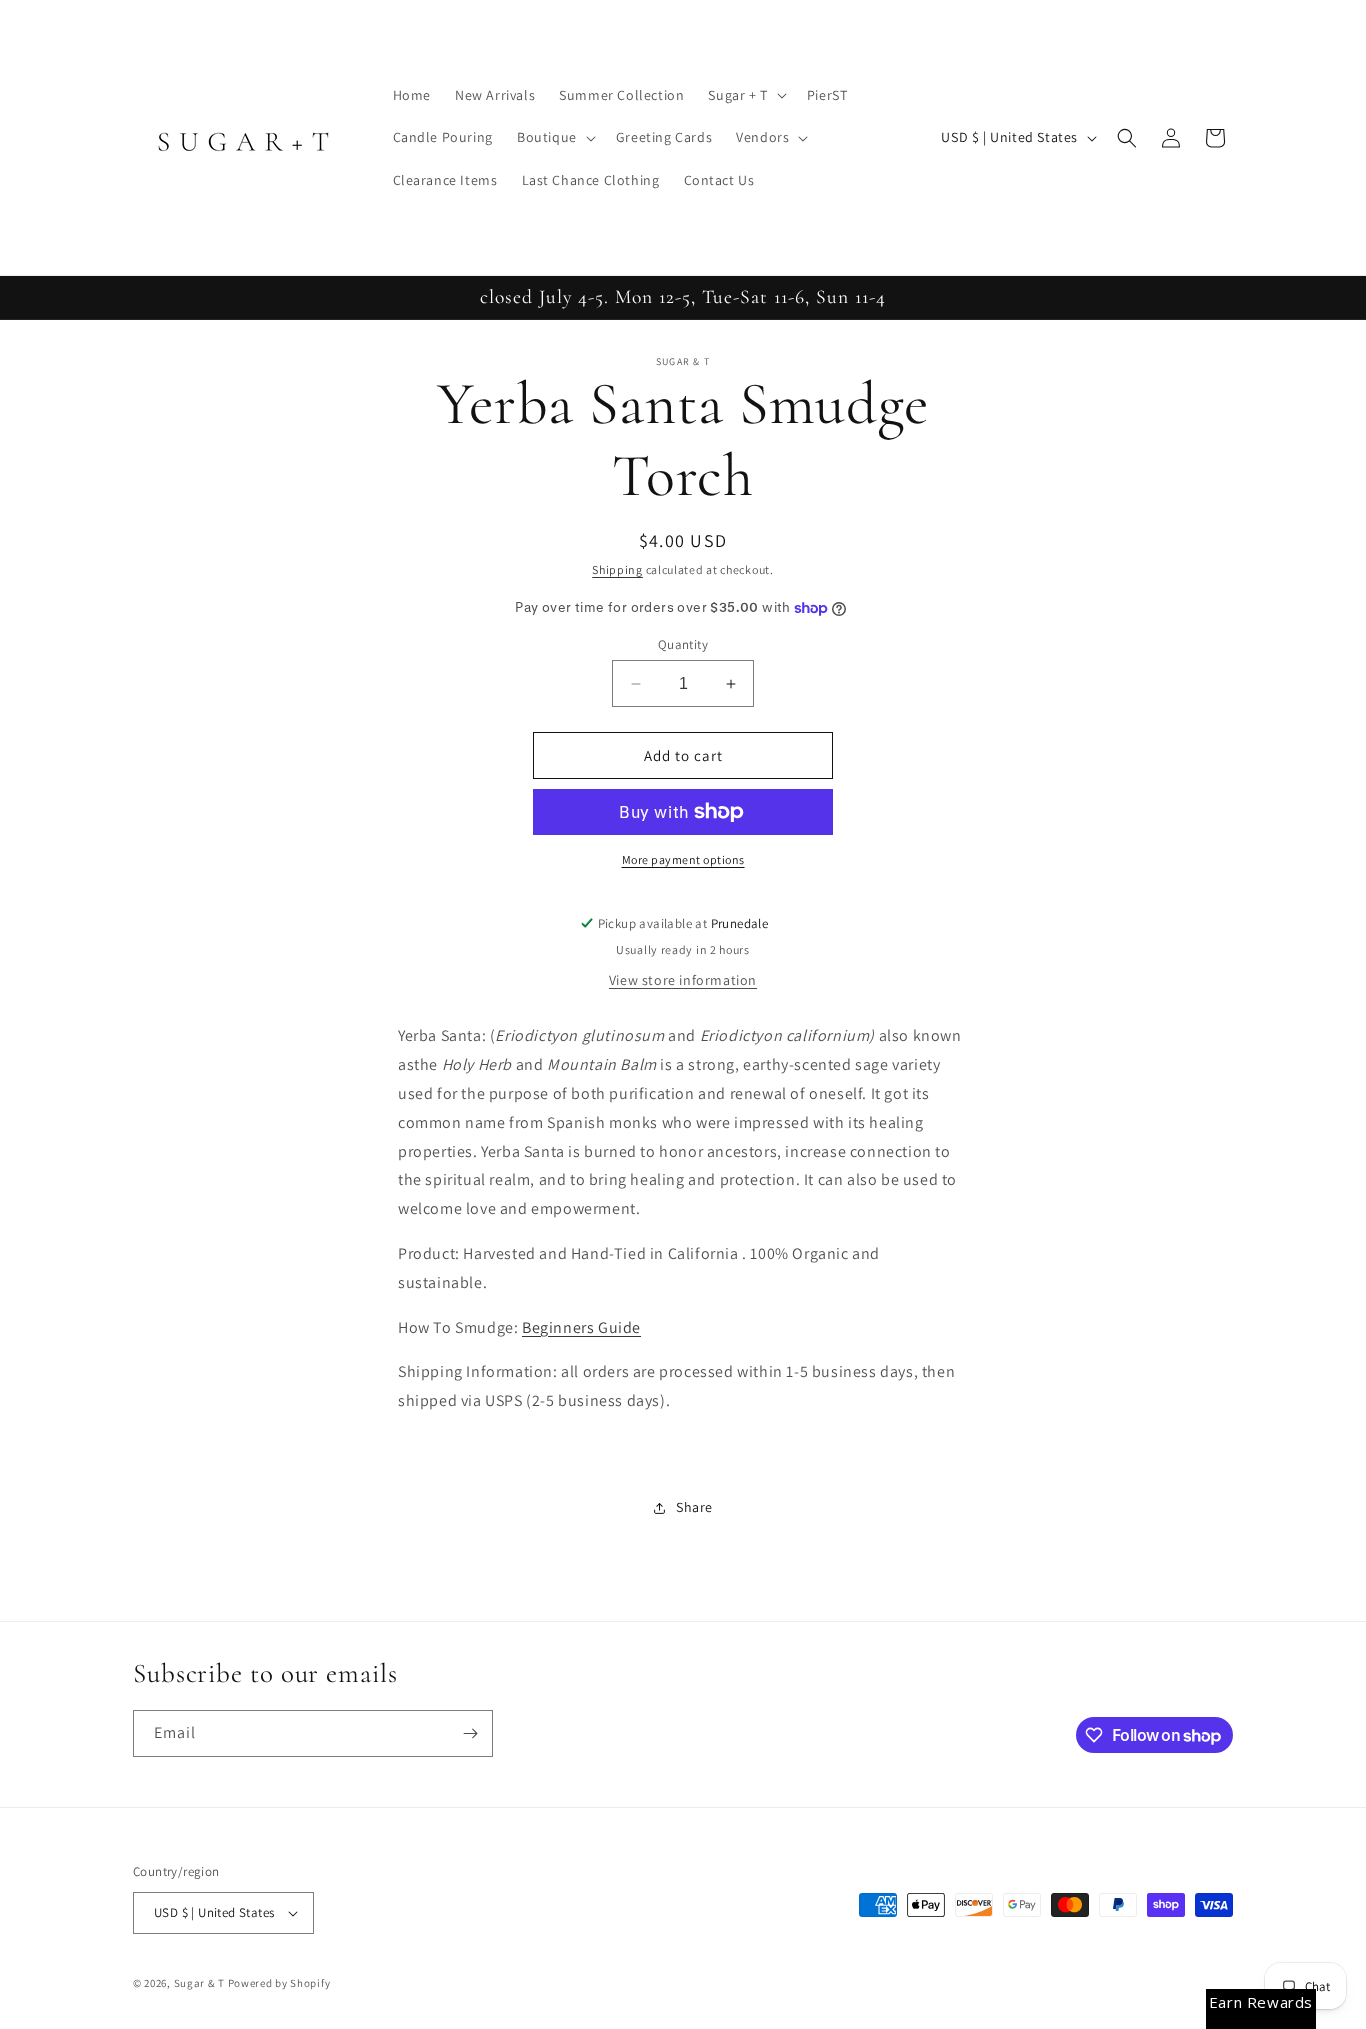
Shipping (617, 569)
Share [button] (694, 1507)
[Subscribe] (470, 1733)
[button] (745, 95)
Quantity (683, 644)
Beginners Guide (581, 1327)
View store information (683, 980)
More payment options (683, 859)
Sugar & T (199, 1983)
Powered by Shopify (279, 1983)
